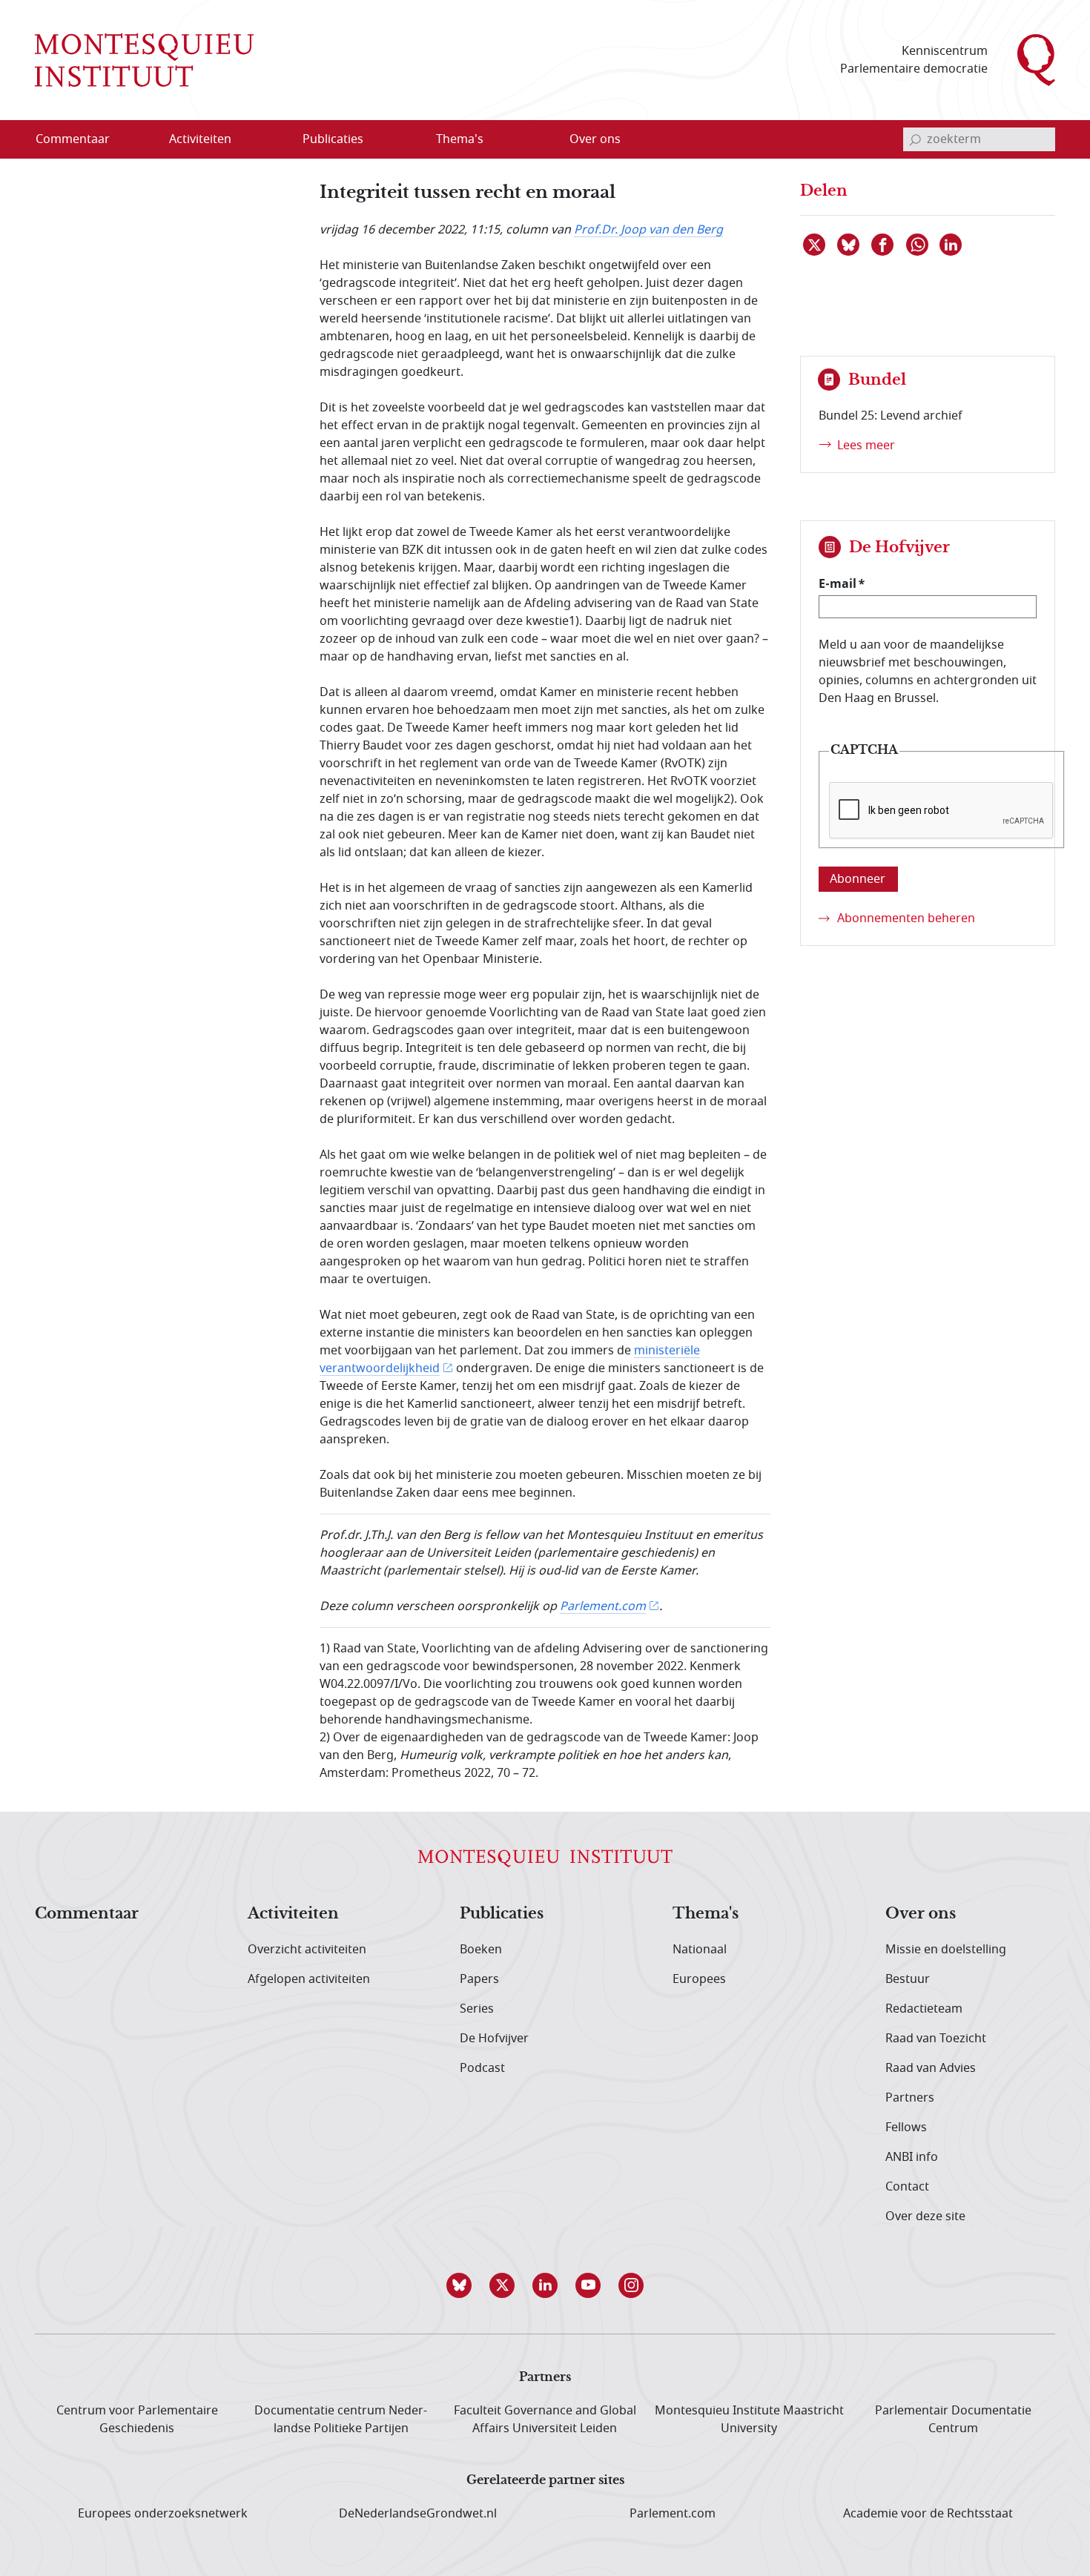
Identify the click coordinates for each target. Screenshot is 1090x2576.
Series (477, 2009)
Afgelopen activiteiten (309, 1979)
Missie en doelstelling (946, 1950)
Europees (699, 1979)
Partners (910, 2098)
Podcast (482, 2068)
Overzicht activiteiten (307, 1950)
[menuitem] (82, 139)
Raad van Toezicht (936, 2039)
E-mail (838, 583)
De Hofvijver (494, 2039)
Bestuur (908, 1979)
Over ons (921, 1914)
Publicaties (502, 1914)
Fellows (906, 2128)
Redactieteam (924, 2009)
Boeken (481, 1950)
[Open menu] (271, 140)
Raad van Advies (931, 2068)
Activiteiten (293, 1914)
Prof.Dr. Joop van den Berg (648, 230)
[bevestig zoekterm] (915, 139)
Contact (907, 2187)
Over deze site (925, 2216)
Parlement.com (603, 1606)
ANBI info (912, 2157)
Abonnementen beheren (906, 918)
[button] (459, 2285)
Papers (479, 1979)
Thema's (706, 1914)
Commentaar (87, 1914)
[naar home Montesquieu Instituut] (144, 60)
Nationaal (700, 1950)
